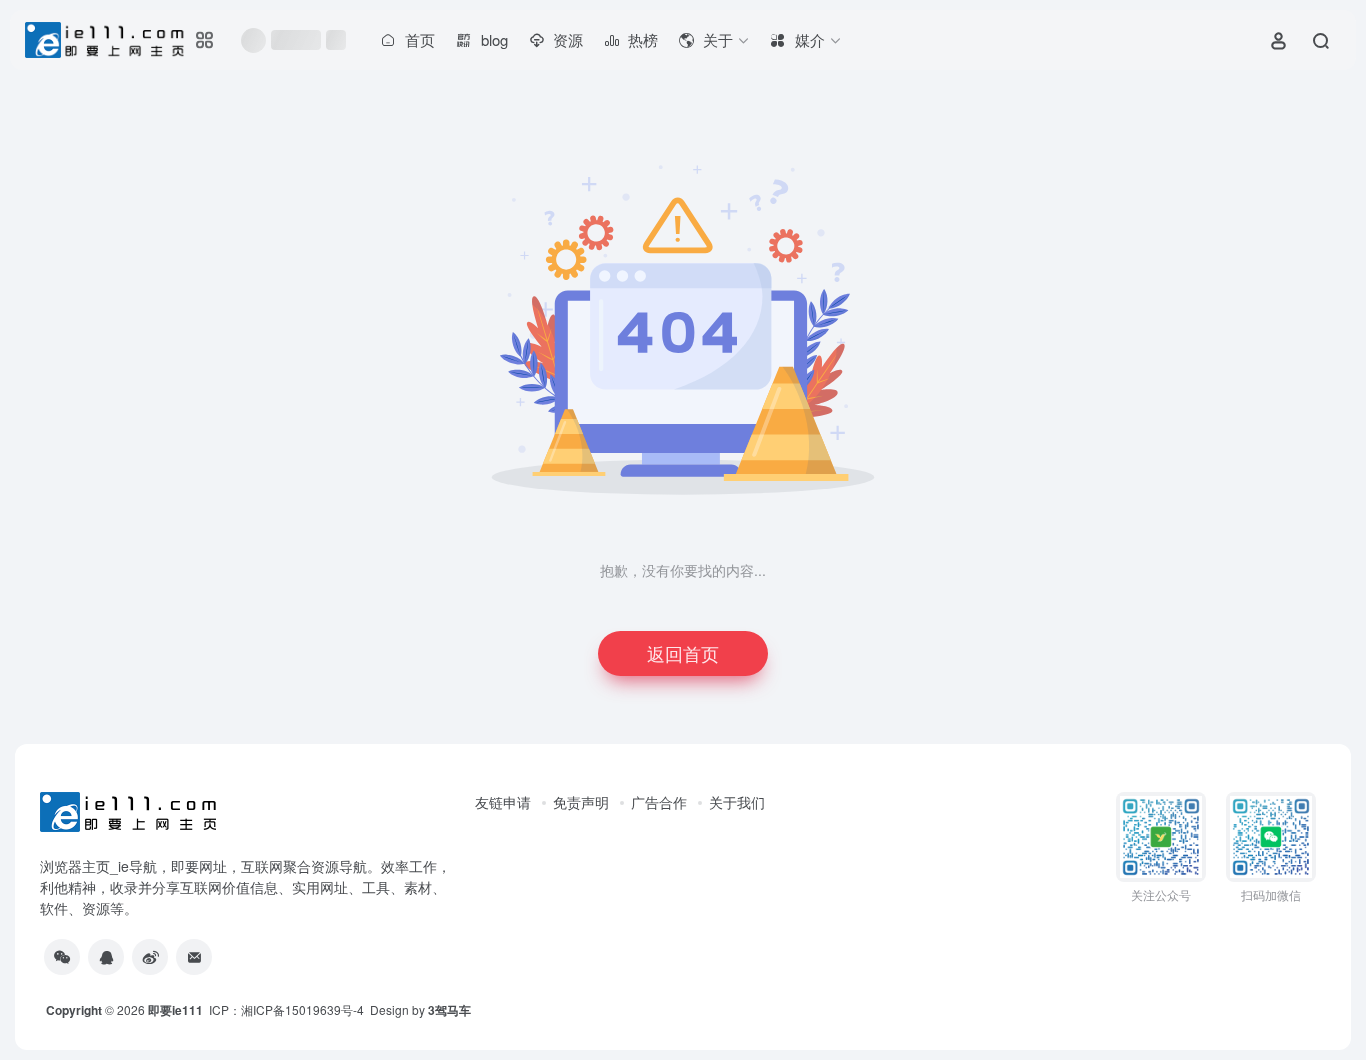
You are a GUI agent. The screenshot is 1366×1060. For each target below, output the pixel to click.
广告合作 (659, 802)
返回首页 (683, 653)
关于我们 (737, 802)
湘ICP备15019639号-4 (302, 1009)
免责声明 (581, 802)
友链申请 (503, 802)
